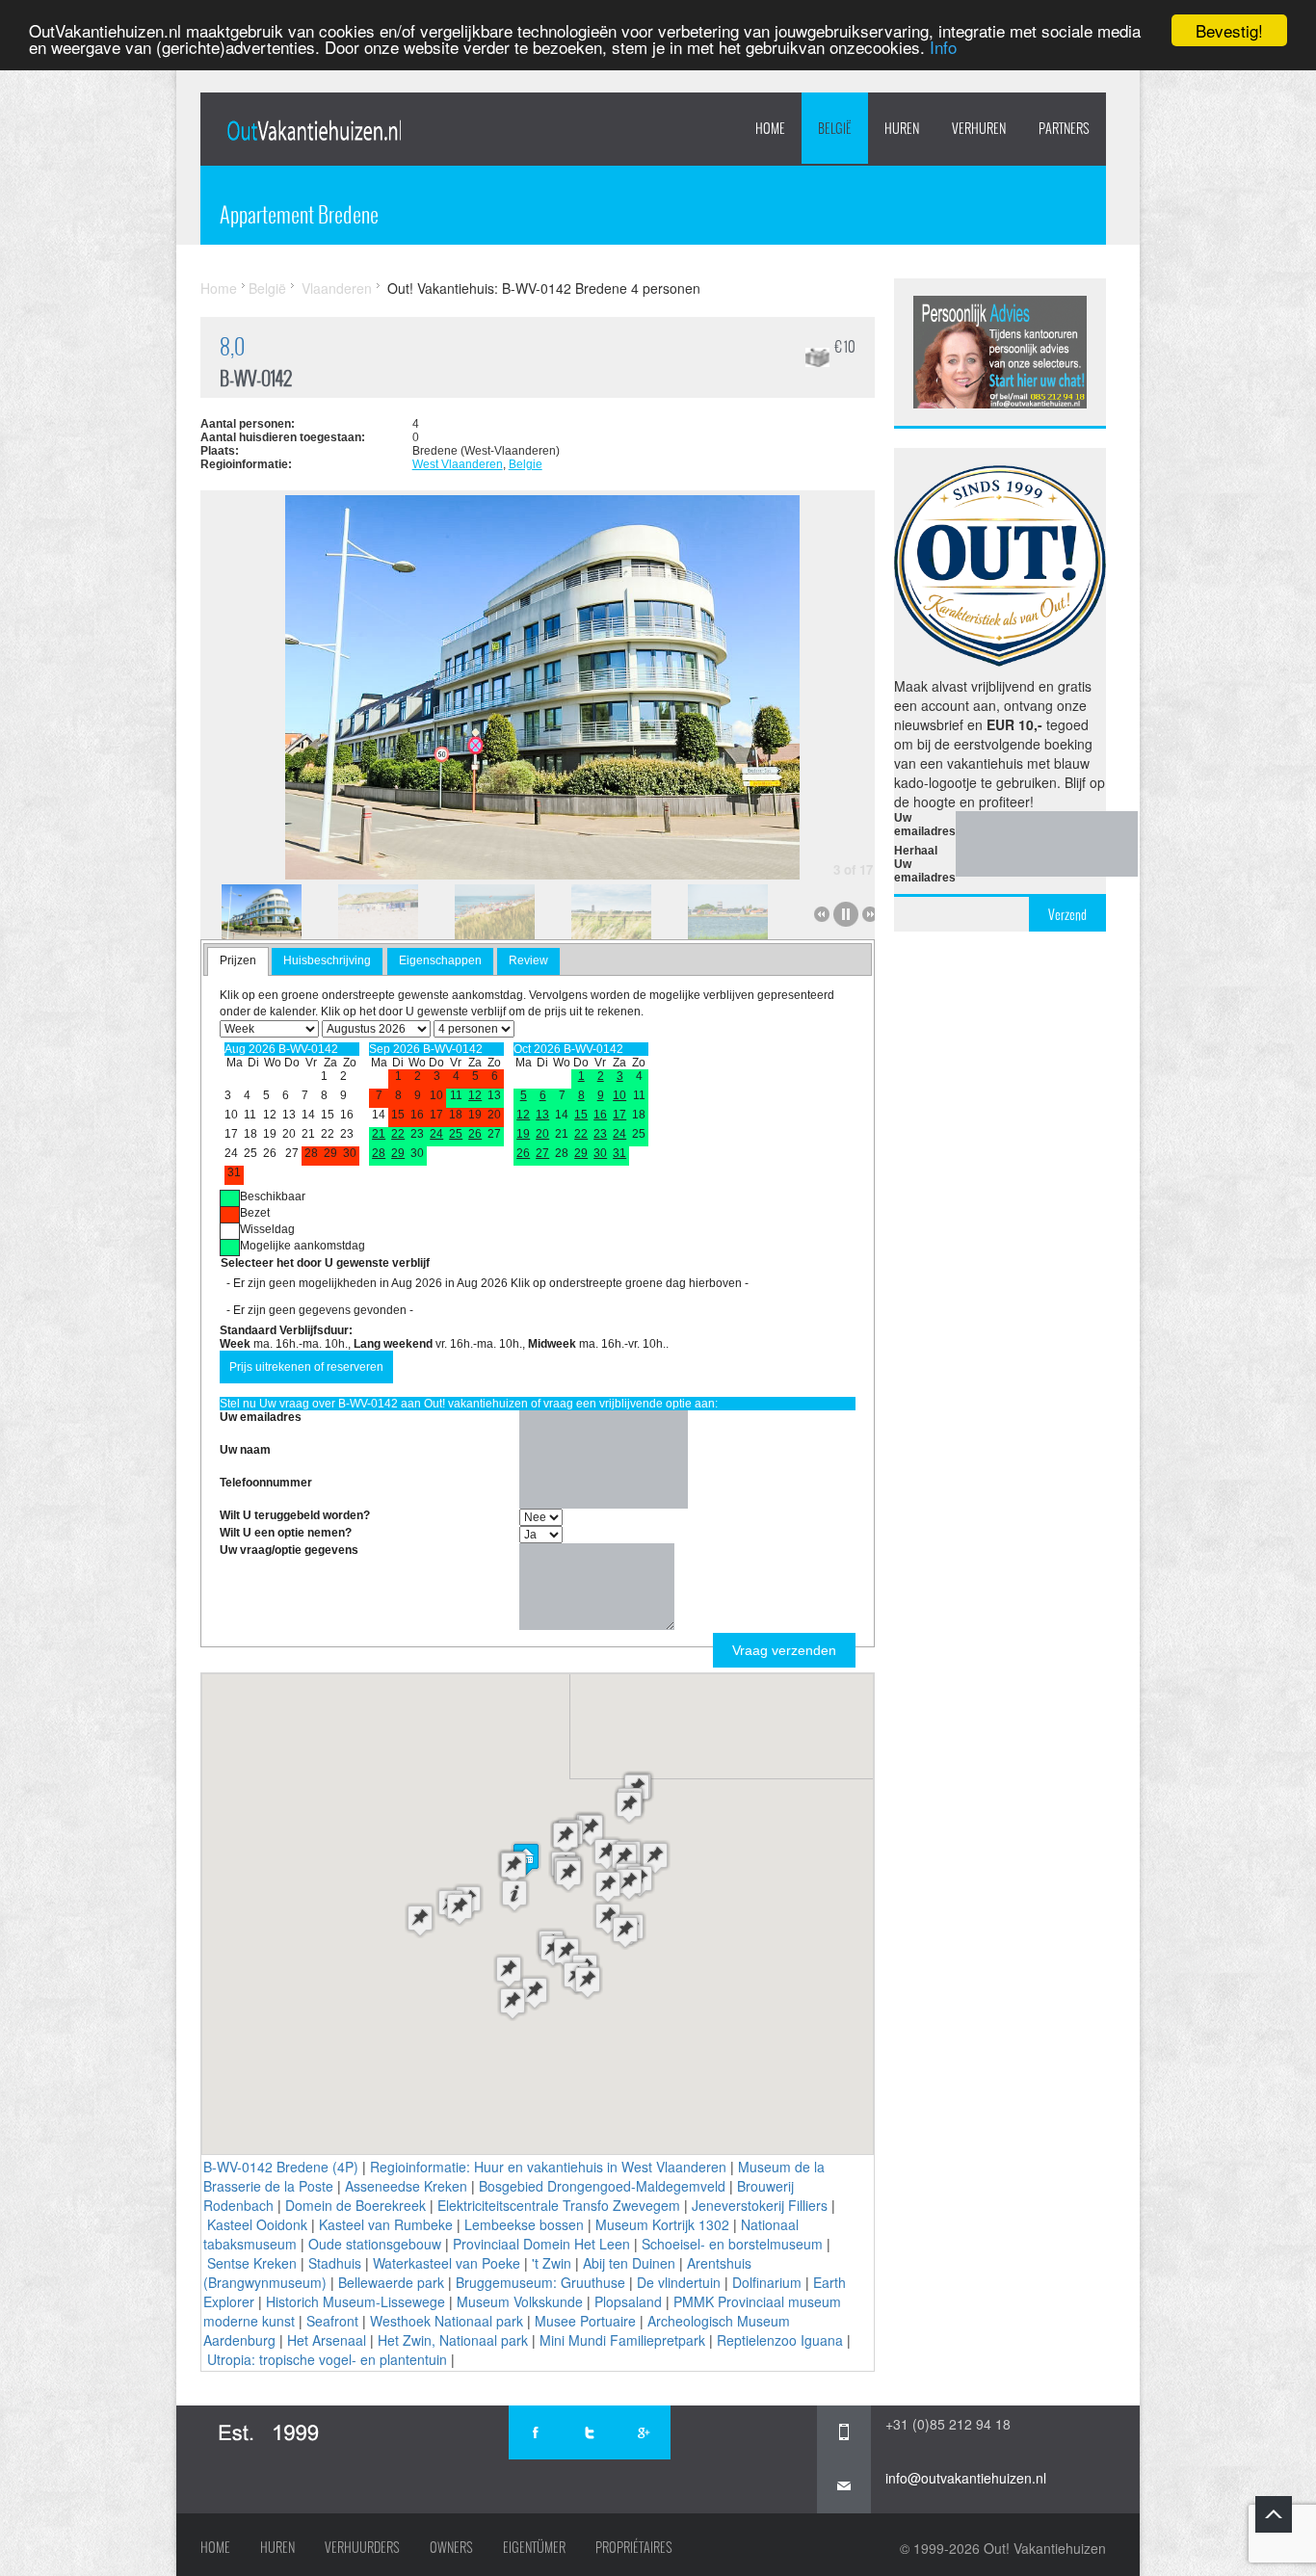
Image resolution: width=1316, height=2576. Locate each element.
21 (379, 1134)
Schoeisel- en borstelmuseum (732, 2244)
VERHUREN (979, 128)
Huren (277, 2547)
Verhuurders (362, 2547)
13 (542, 1115)
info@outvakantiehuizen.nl (966, 2478)
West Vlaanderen (458, 464)
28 (379, 1153)
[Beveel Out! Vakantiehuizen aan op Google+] (644, 2432)
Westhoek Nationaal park (447, 2321)
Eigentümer (534, 2547)
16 (600, 1115)
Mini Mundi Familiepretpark (622, 2340)
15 (581, 1115)
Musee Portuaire (585, 2321)
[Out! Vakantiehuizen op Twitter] (590, 2432)
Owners (451, 2547)
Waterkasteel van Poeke (447, 2263)
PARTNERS (1064, 128)
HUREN (902, 128)
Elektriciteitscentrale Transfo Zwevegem (559, 2205)
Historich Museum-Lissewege (355, 2301)
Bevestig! (1229, 30)
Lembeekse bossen (524, 2224)
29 (398, 1153)
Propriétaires (634, 2547)
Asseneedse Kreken (406, 2186)
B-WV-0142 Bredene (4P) (281, 2167)
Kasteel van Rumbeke (386, 2224)
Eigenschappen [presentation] (440, 960)
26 (475, 1134)
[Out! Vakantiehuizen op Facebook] (536, 2432)
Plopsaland (628, 2301)
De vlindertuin (679, 2282)
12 (475, 1095)
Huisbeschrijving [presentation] (327, 960)
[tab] (238, 961)
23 (600, 1134)
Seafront (332, 2321)
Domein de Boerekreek (355, 2205)
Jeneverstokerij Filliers (760, 2205)
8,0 (232, 346)
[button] (514, 1895)
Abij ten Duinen (629, 2263)
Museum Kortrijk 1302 (662, 2224)
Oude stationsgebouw (375, 2244)
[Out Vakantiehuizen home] (314, 130)
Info (943, 48)
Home (770, 128)
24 (436, 1134)
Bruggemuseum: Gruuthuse (540, 2282)
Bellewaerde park (391, 2282)
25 (456, 1134)
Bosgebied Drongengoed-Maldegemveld (602, 2186)
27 (542, 1153)
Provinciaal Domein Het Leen (541, 2244)
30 (600, 1153)
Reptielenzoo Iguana (780, 2340)
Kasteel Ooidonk (257, 2224)
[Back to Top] (1274, 2514)
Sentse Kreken (252, 2263)
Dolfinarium (767, 2282)
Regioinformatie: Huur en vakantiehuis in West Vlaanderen (548, 2167)
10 (619, 1095)
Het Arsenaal (327, 2340)
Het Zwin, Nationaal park (453, 2340)
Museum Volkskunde (520, 2301)
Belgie (526, 464)
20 (542, 1134)
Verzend (1067, 914)
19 (523, 1134)
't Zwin (552, 2263)
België (835, 128)
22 (398, 1134)
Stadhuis (335, 2263)
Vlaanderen (337, 288)
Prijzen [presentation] (238, 960)
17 (619, 1115)
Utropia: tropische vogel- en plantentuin (327, 2359)
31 (619, 1153)
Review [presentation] (528, 960)
